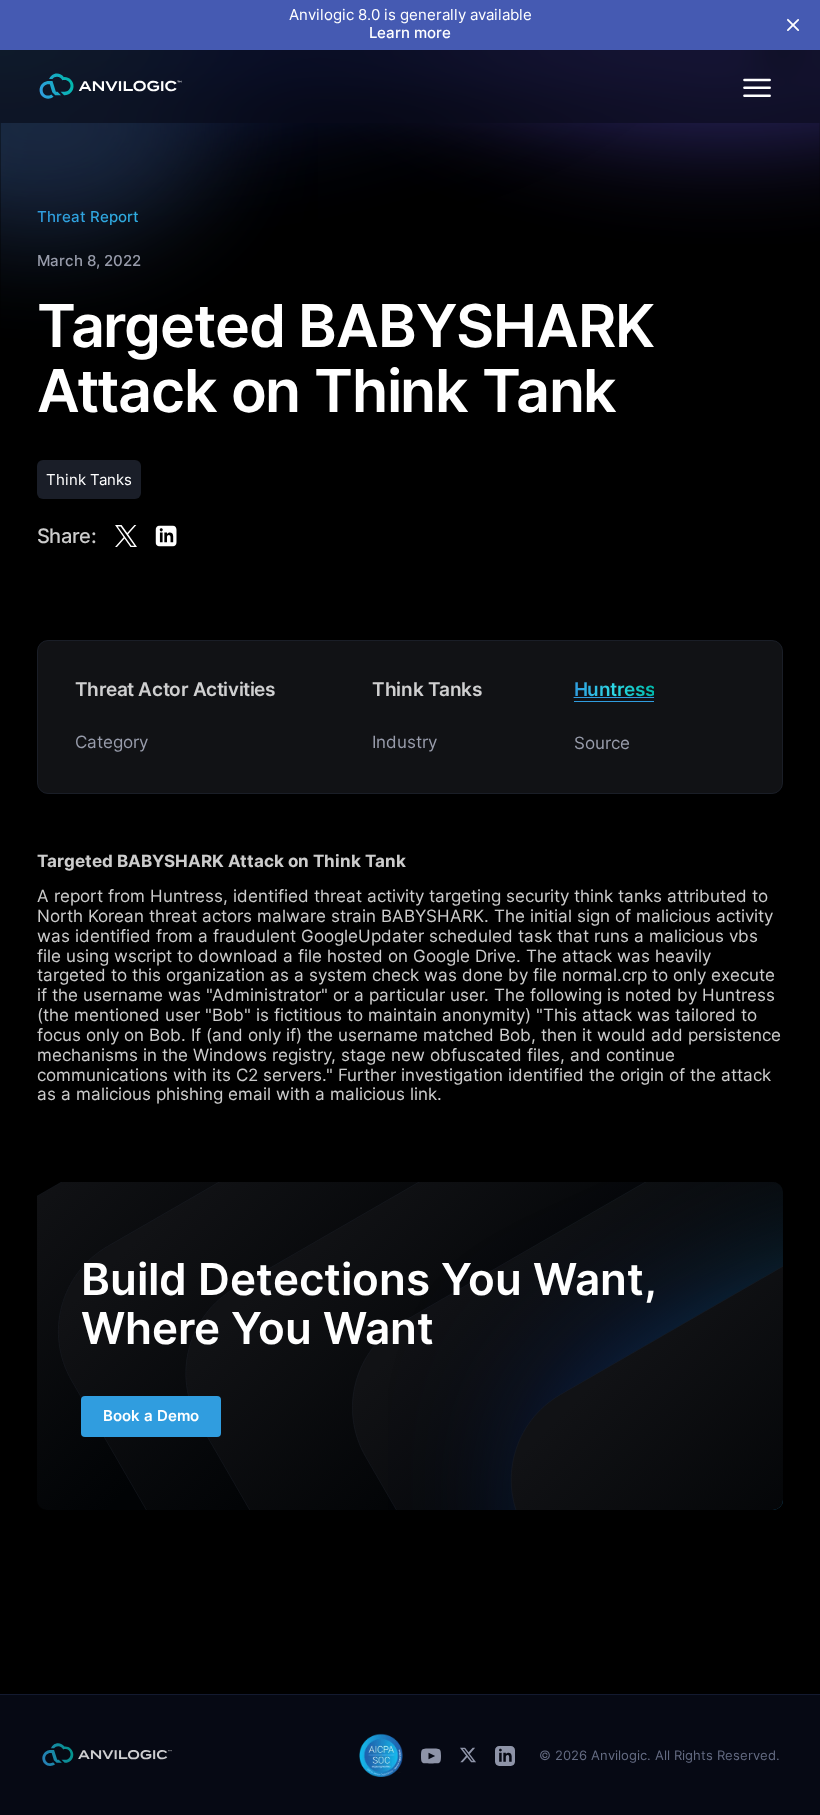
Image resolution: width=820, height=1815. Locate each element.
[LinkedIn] (505, 1755)
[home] (110, 86)
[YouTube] (431, 1755)
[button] (756, 86)
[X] (468, 1755)
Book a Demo (151, 1416)
